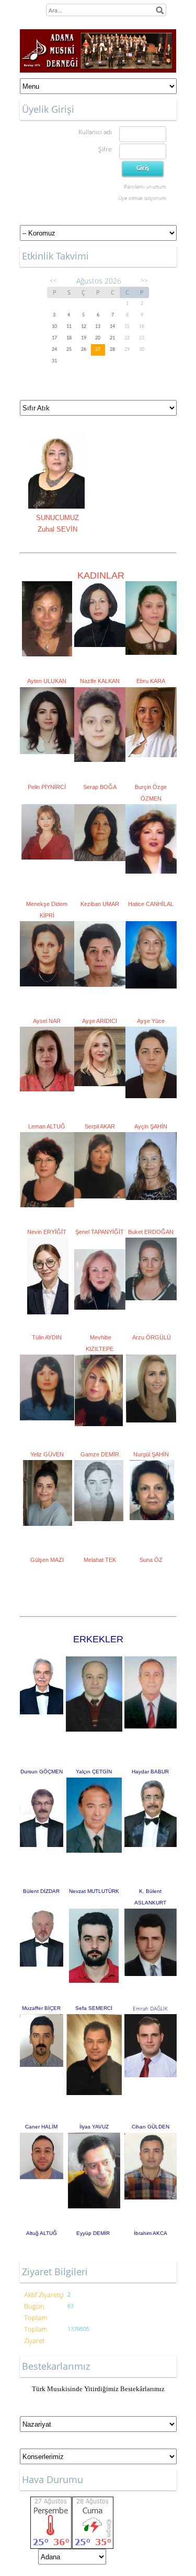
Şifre (105, 149)
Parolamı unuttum (145, 186)
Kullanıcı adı (95, 132)
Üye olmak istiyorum (142, 198)
